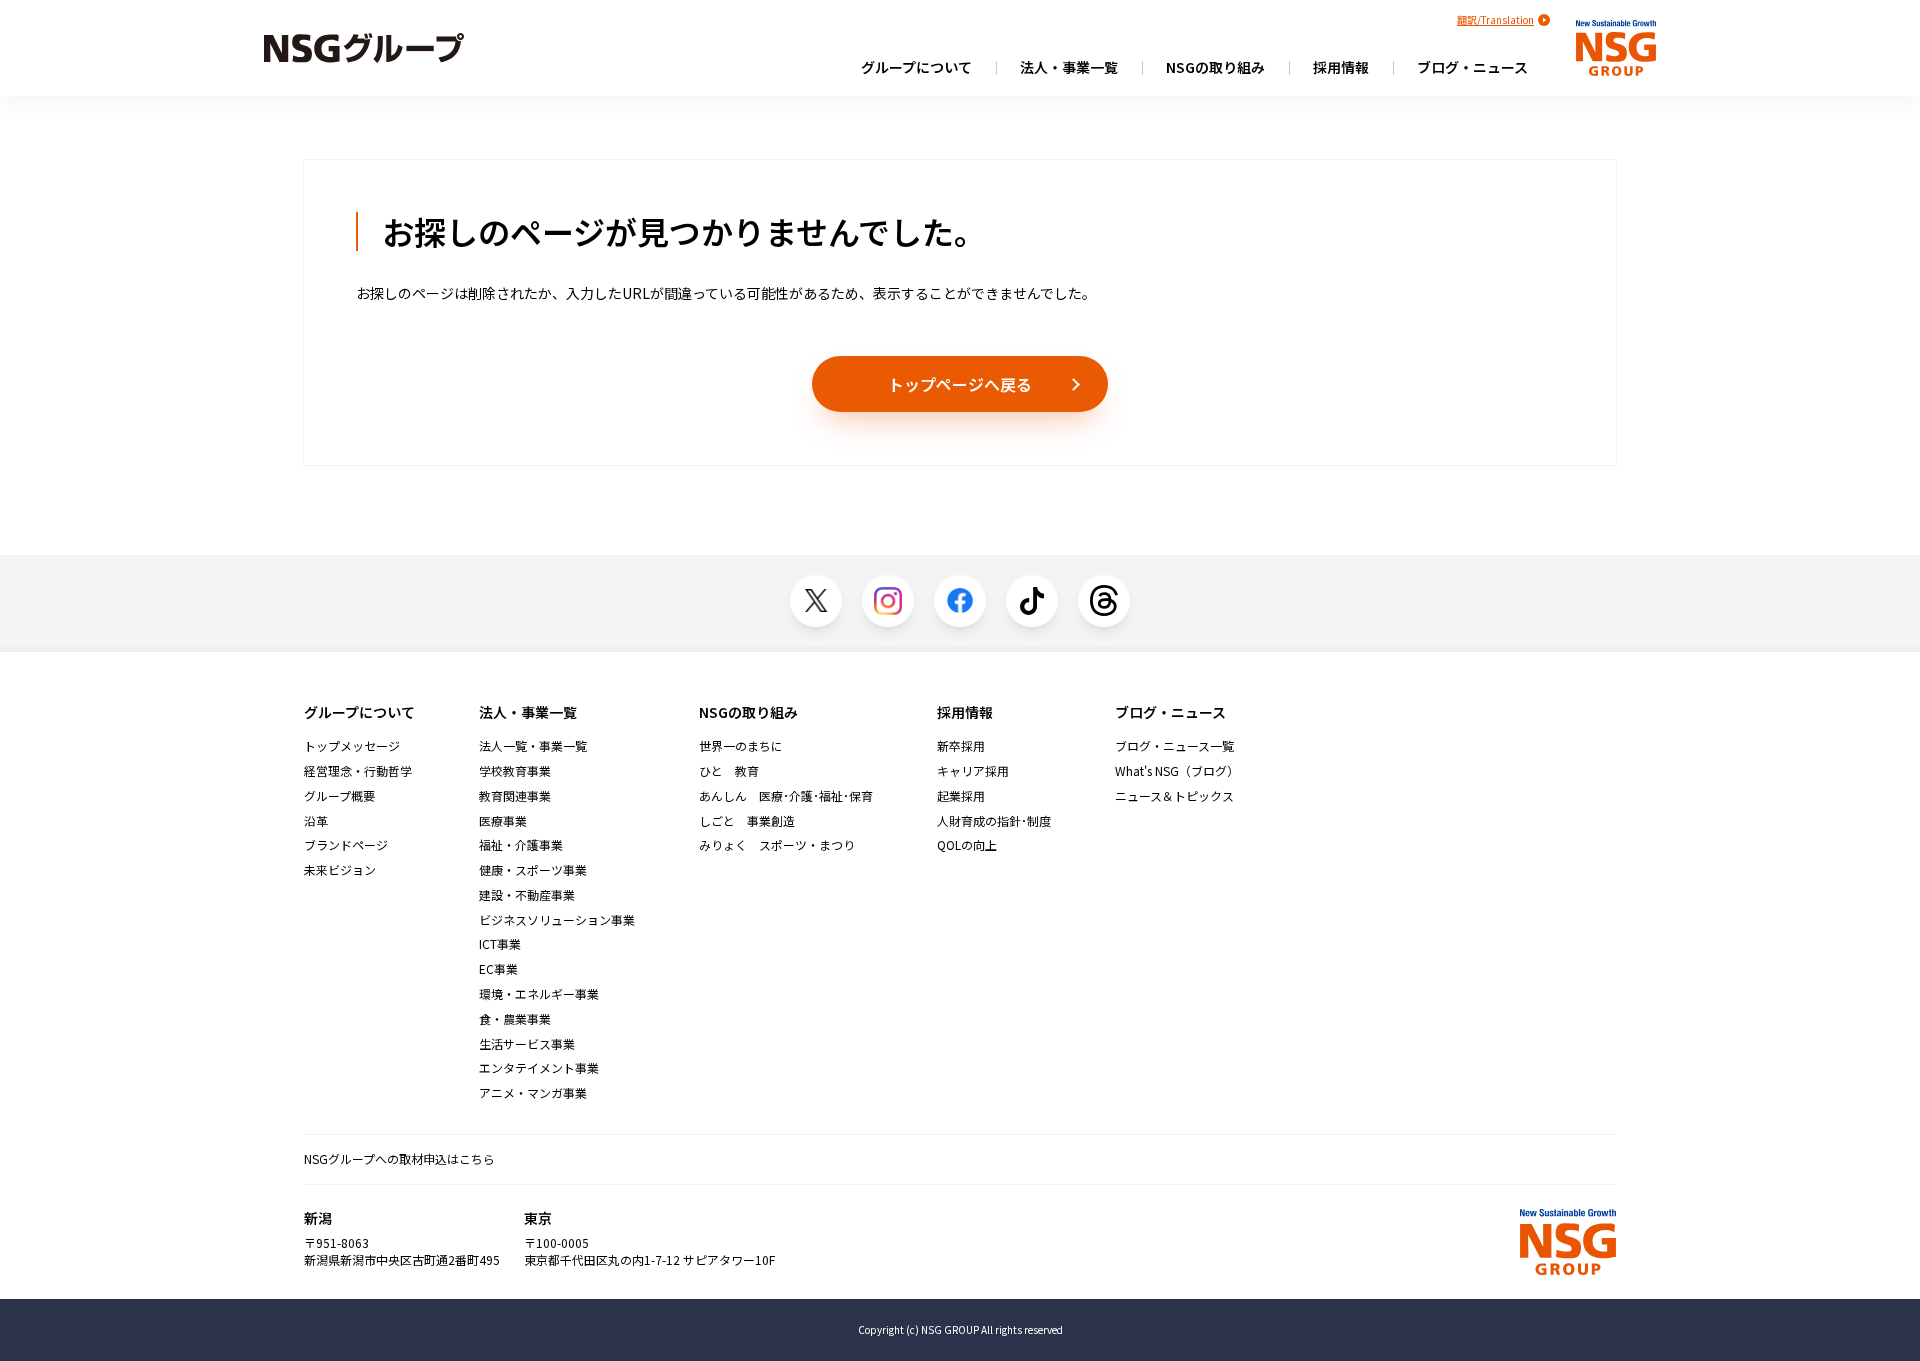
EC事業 (498, 969)
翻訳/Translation (1495, 19)
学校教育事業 (515, 771)
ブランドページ (346, 845)
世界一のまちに (741, 746)
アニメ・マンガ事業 (533, 1093)
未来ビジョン (340, 870)
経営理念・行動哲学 (358, 771)
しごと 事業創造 (747, 821)
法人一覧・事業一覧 (533, 746)
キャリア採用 (973, 771)
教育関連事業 (515, 796)
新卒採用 (961, 746)
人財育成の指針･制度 (994, 821)
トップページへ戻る (960, 384)
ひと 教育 (729, 771)
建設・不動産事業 (527, 895)
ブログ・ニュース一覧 (1174, 746)
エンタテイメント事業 (539, 1068)
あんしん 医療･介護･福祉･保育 (786, 796)
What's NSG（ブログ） (1177, 771)
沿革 (316, 821)
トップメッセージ (352, 746)
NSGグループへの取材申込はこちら (399, 1158)
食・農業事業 (515, 1019)
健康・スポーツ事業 (533, 870)
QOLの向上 (967, 845)
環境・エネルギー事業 (539, 994)
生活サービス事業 (527, 1044)
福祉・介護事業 (521, 845)
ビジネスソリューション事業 (557, 920)
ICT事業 (500, 944)
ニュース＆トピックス (1174, 796)
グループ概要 (339, 796)
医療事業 (503, 821)
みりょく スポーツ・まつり (777, 845)
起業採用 (961, 796)
